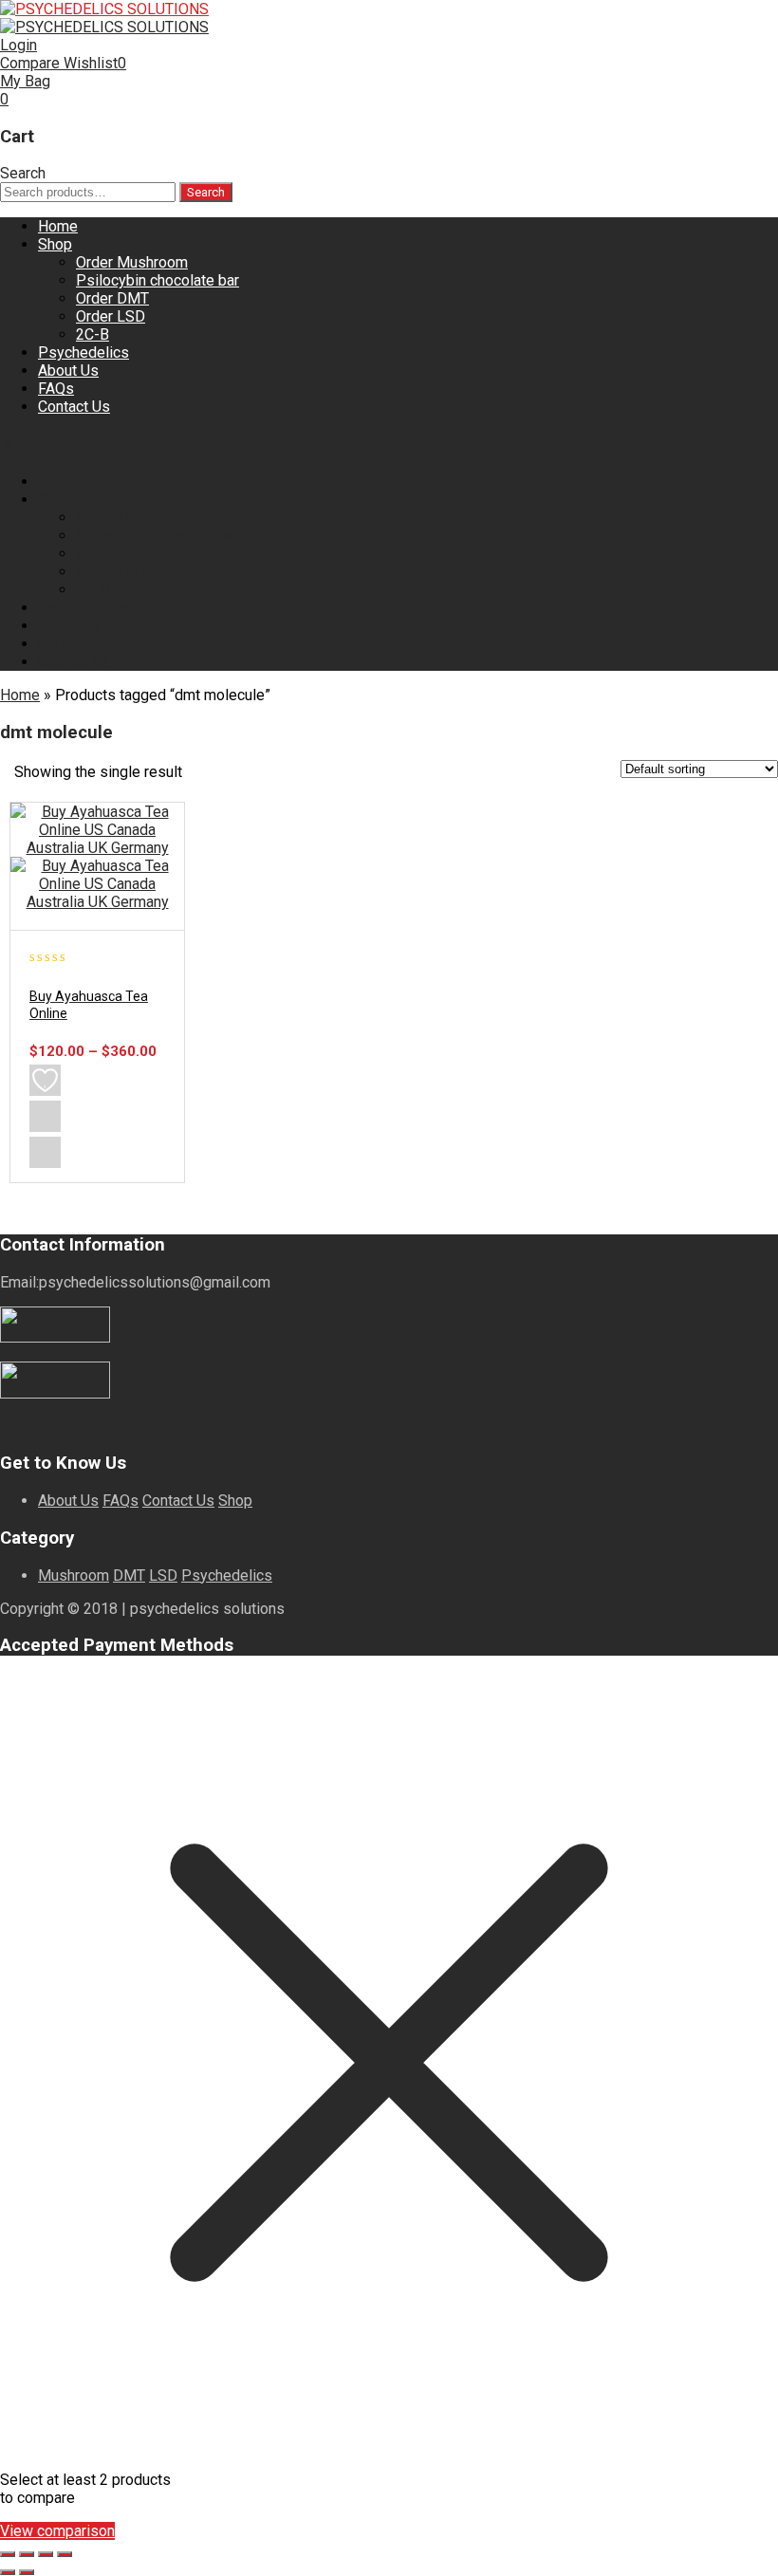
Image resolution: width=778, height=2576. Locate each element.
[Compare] (45, 1116)
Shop (55, 244)
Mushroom (74, 1575)
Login (19, 45)
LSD (163, 1575)
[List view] (241, 774)
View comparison (57, 2531)
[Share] (46, 2554)
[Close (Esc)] (65, 2554)
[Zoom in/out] (8, 2554)
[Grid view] (209, 774)
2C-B (93, 334)
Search (206, 192)
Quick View (45, 1152)
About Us (68, 371)
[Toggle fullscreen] (27, 2554)
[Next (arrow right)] (27, 2572)
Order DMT (112, 298)
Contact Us (74, 407)
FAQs (56, 389)
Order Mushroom (132, 262)
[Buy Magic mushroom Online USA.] (104, 9)
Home (58, 226)
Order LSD (111, 316)
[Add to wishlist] (45, 1080)
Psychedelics (83, 352)
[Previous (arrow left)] (8, 2572)
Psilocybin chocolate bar (157, 280)
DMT (129, 1575)
